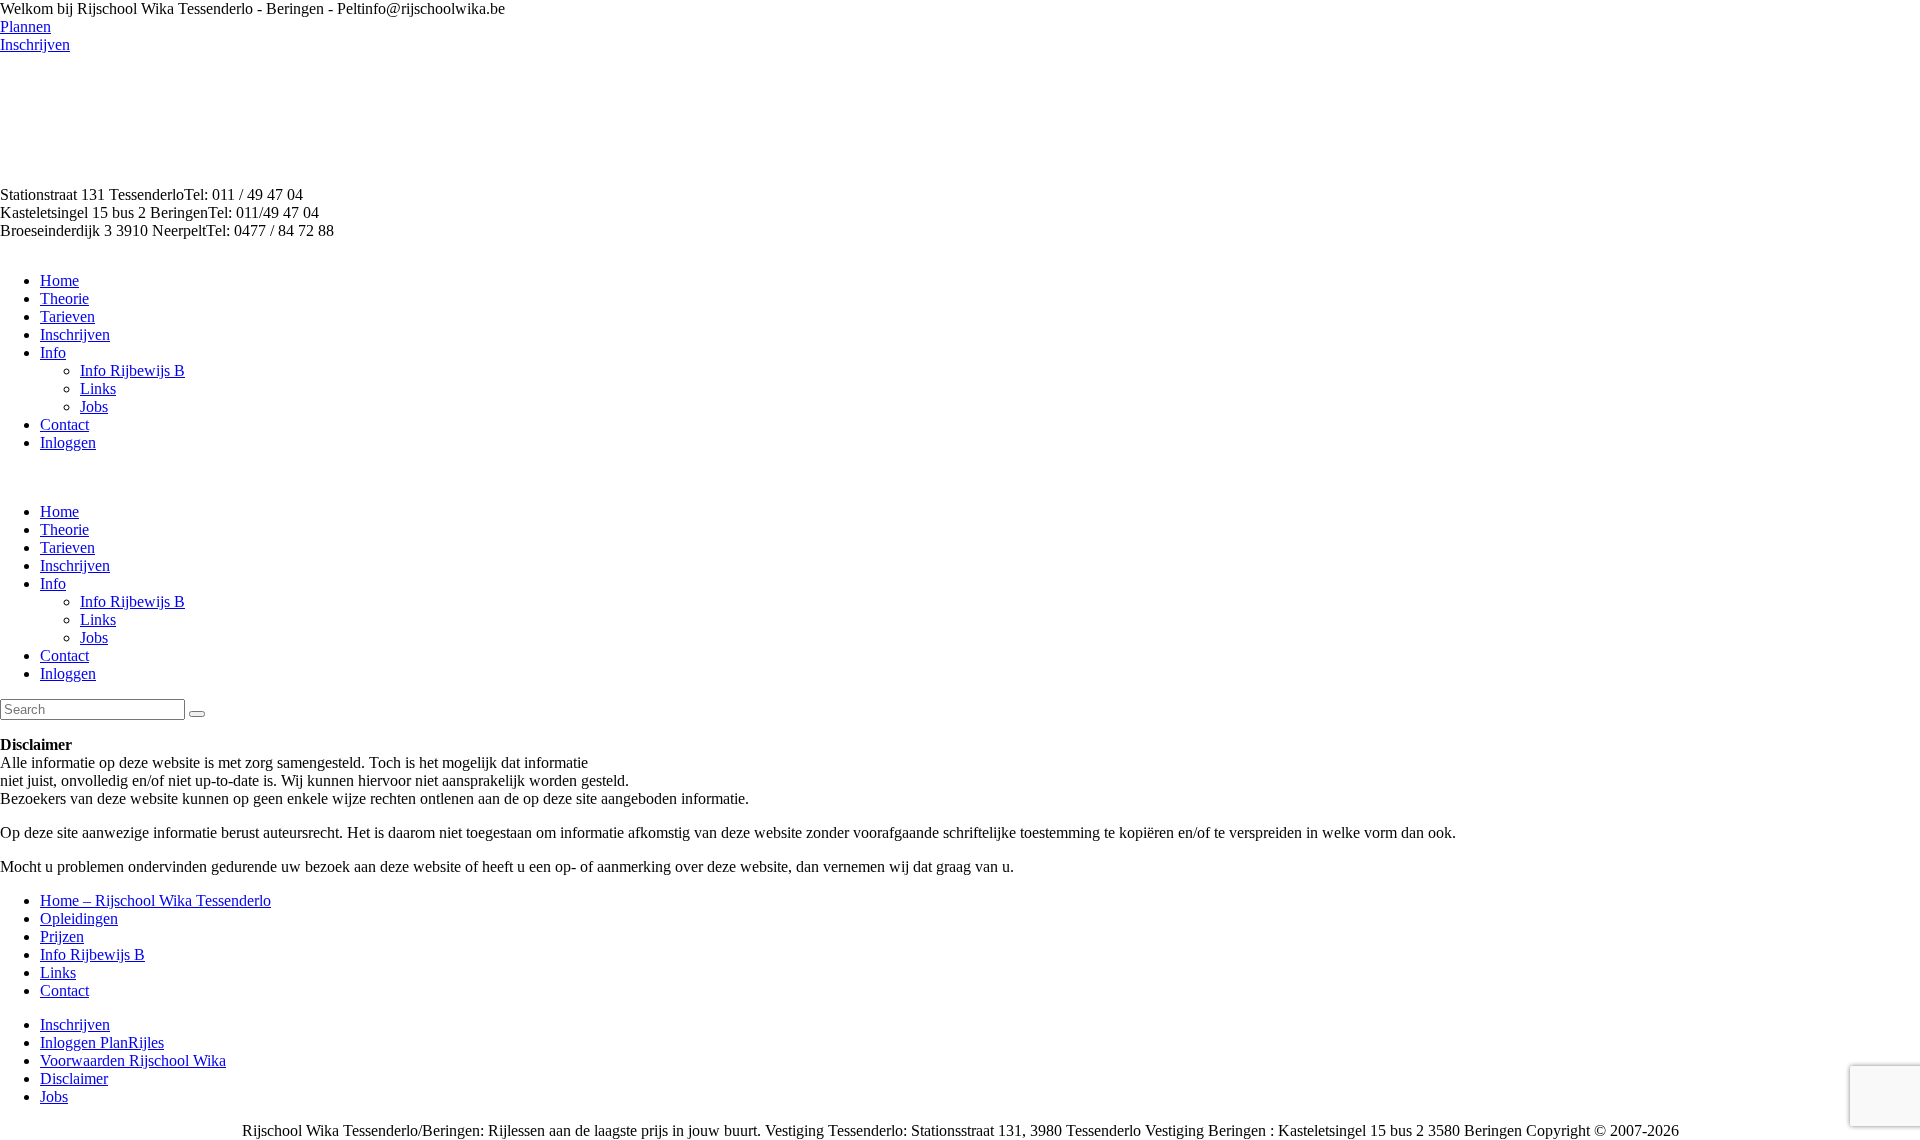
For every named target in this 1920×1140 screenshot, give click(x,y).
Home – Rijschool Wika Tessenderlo (155, 900)
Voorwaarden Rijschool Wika (133, 1060)
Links (58, 972)
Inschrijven (75, 1024)
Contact (64, 990)
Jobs (54, 1096)
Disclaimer (74, 1078)
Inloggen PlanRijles (102, 1042)
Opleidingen (79, 918)
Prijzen (62, 936)
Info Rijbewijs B (92, 954)
